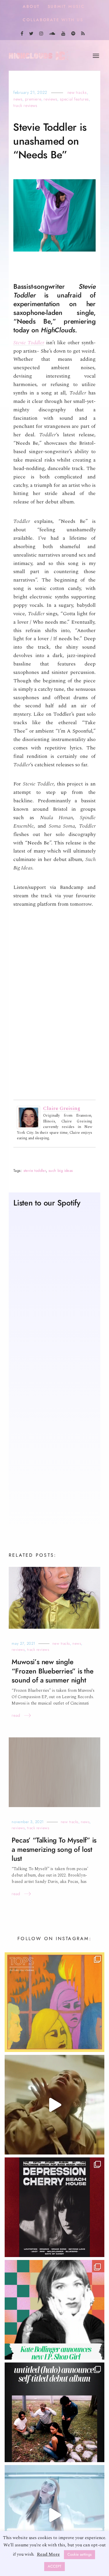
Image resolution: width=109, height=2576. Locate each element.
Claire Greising (62, 1109)
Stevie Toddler (29, 343)
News (18, 100)
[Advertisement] (54, 1459)
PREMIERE (33, 100)
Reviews (50, 100)
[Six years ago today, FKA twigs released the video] (54, 2105)
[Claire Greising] (28, 1118)
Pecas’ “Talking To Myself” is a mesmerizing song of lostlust (54, 1850)
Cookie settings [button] (79, 2555)
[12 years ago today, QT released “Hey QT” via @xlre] (54, 2515)
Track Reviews (25, 106)
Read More (48, 2554)
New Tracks (77, 93)
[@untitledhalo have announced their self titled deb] (54, 2413)
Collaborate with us (53, 20)
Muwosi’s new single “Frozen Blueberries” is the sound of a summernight (52, 1672)
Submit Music (66, 7)
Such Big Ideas (61, 1171)
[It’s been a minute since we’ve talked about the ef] (54, 2310)
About (31, 7)
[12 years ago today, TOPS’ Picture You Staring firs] (54, 2003)
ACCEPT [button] (54, 2566)
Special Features (74, 100)
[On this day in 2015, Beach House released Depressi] (54, 2208)
